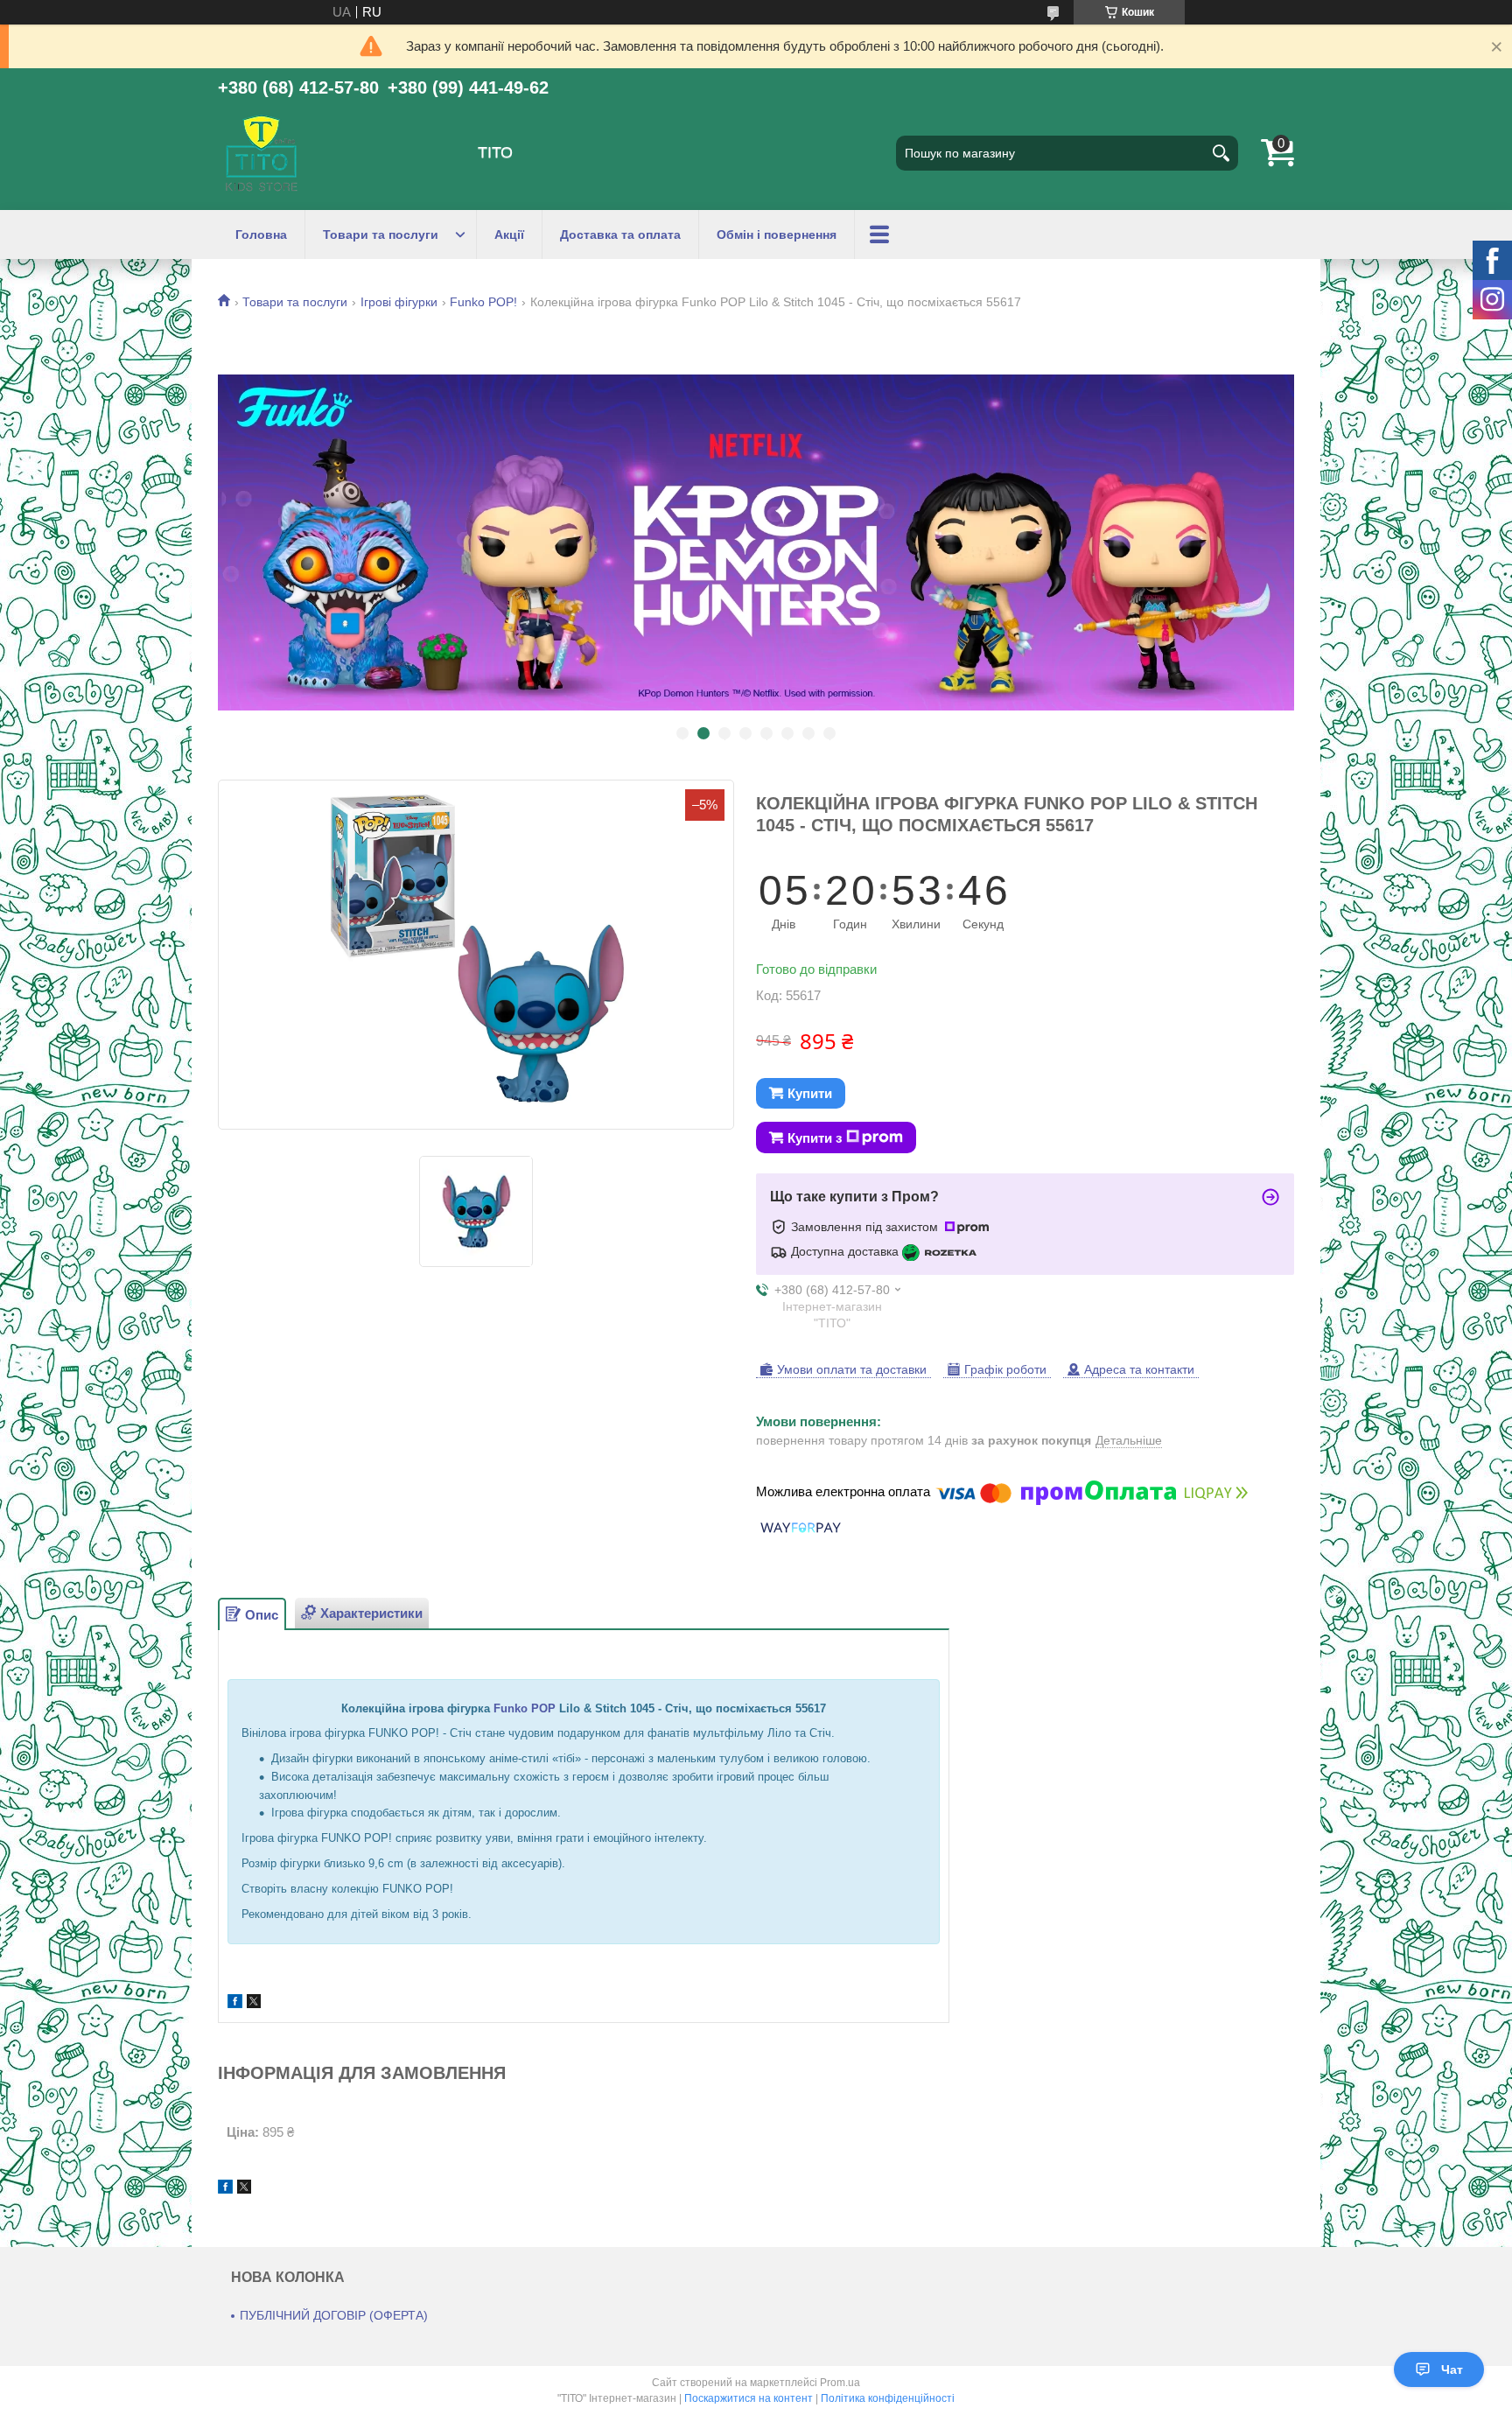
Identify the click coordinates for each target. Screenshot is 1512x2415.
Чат (1452, 2369)
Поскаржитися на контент (749, 2398)
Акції (509, 234)
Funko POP (525, 1708)
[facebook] (235, 2003)
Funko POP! (483, 302)
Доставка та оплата (620, 234)
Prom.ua (840, 2383)
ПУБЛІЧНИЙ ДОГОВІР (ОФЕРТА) (334, 2315)
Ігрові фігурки (399, 302)
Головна (261, 234)
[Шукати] (1221, 153)
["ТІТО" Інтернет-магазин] (262, 153)
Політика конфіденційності (888, 2398)
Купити (810, 1093)
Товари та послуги (381, 234)
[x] (254, 2003)
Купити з (815, 1138)
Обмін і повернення (777, 234)
